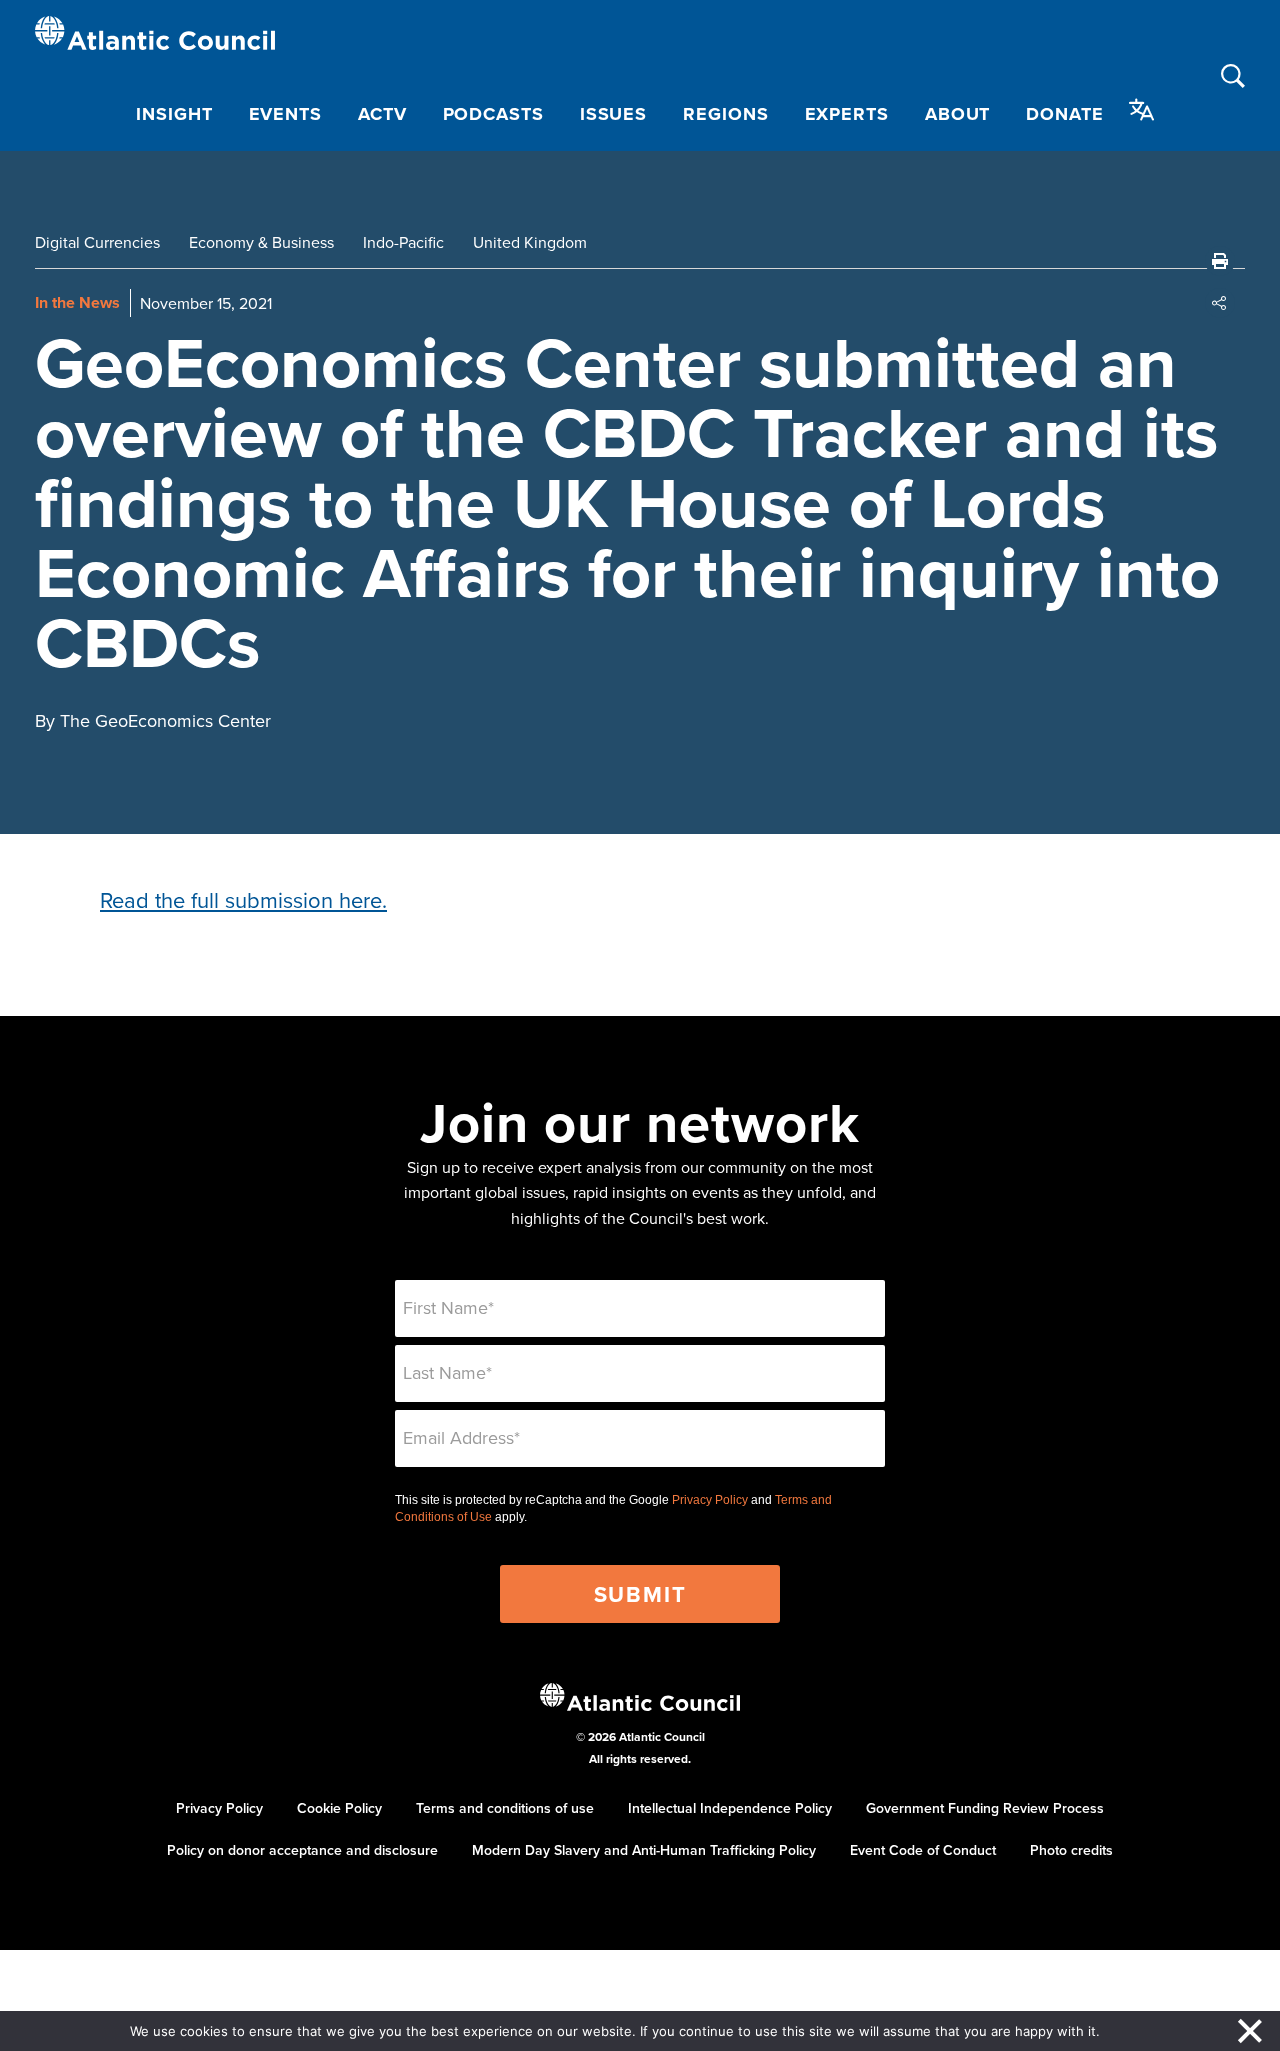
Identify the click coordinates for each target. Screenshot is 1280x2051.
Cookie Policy (339, 1808)
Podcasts (493, 114)
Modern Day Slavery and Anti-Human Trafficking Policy (644, 1850)
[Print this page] (1220, 261)
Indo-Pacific (403, 242)
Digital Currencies (97, 242)
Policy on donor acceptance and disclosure (302, 1850)
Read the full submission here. (243, 899)
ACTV (382, 114)
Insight (174, 114)
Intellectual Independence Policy (730, 1808)
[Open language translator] (1142, 110)
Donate (1064, 114)
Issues (613, 114)
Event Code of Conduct (923, 1850)
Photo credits (1071, 1850)
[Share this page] (1220, 303)
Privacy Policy (710, 1500)
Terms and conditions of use (505, 1808)
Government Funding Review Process (985, 1808)
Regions (725, 114)
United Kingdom (530, 242)
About (958, 114)
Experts (847, 114)
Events (285, 114)
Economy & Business (261, 242)
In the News (77, 302)
